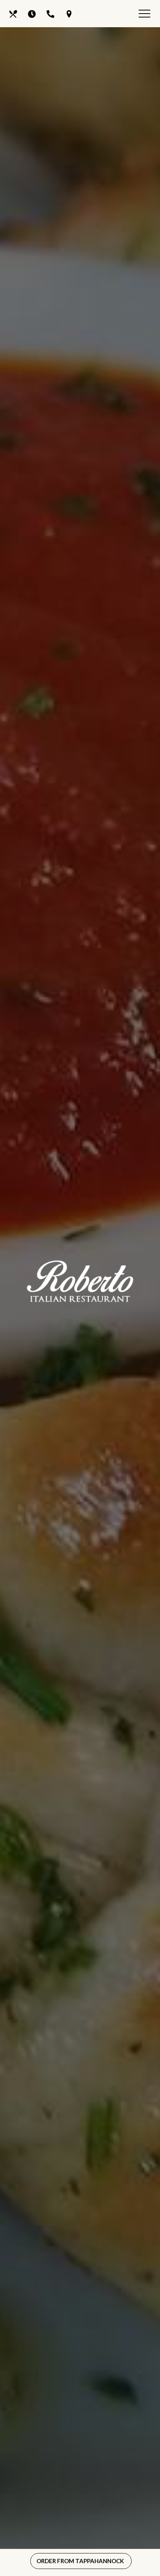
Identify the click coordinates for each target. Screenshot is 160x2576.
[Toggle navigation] (144, 15)
